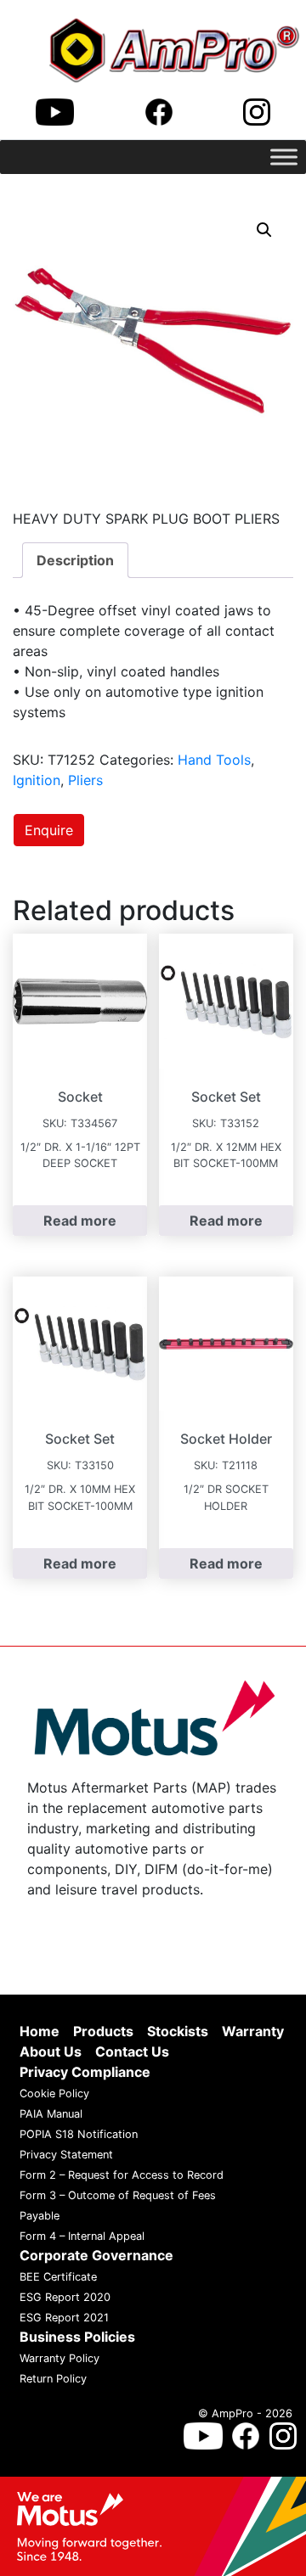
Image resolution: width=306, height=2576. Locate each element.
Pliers (85, 780)
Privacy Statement (66, 2155)
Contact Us (132, 2052)
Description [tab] (75, 560)
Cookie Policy (54, 2094)
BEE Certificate (58, 2278)
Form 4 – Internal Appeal (82, 2237)
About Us (51, 2052)
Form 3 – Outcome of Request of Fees (118, 2196)
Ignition (37, 780)
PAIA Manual (51, 2115)
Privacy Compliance (85, 2073)
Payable (40, 2217)
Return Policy (53, 2380)
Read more (80, 1221)
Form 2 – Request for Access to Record (122, 2176)
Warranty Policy (59, 2359)
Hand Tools (214, 760)
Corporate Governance (96, 2256)
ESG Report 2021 (64, 2318)
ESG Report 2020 (65, 2298)
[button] (264, 230)
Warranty (253, 2032)
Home (40, 2032)
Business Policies (77, 2337)
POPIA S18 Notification (79, 2135)
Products (103, 2032)
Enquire (49, 830)
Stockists (178, 2032)
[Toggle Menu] (284, 157)
